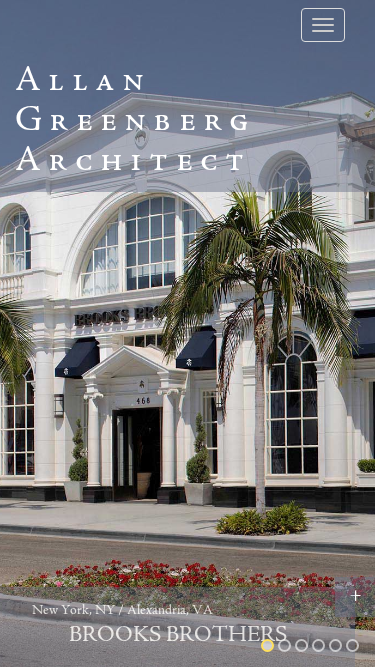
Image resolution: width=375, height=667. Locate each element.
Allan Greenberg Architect (135, 122)
